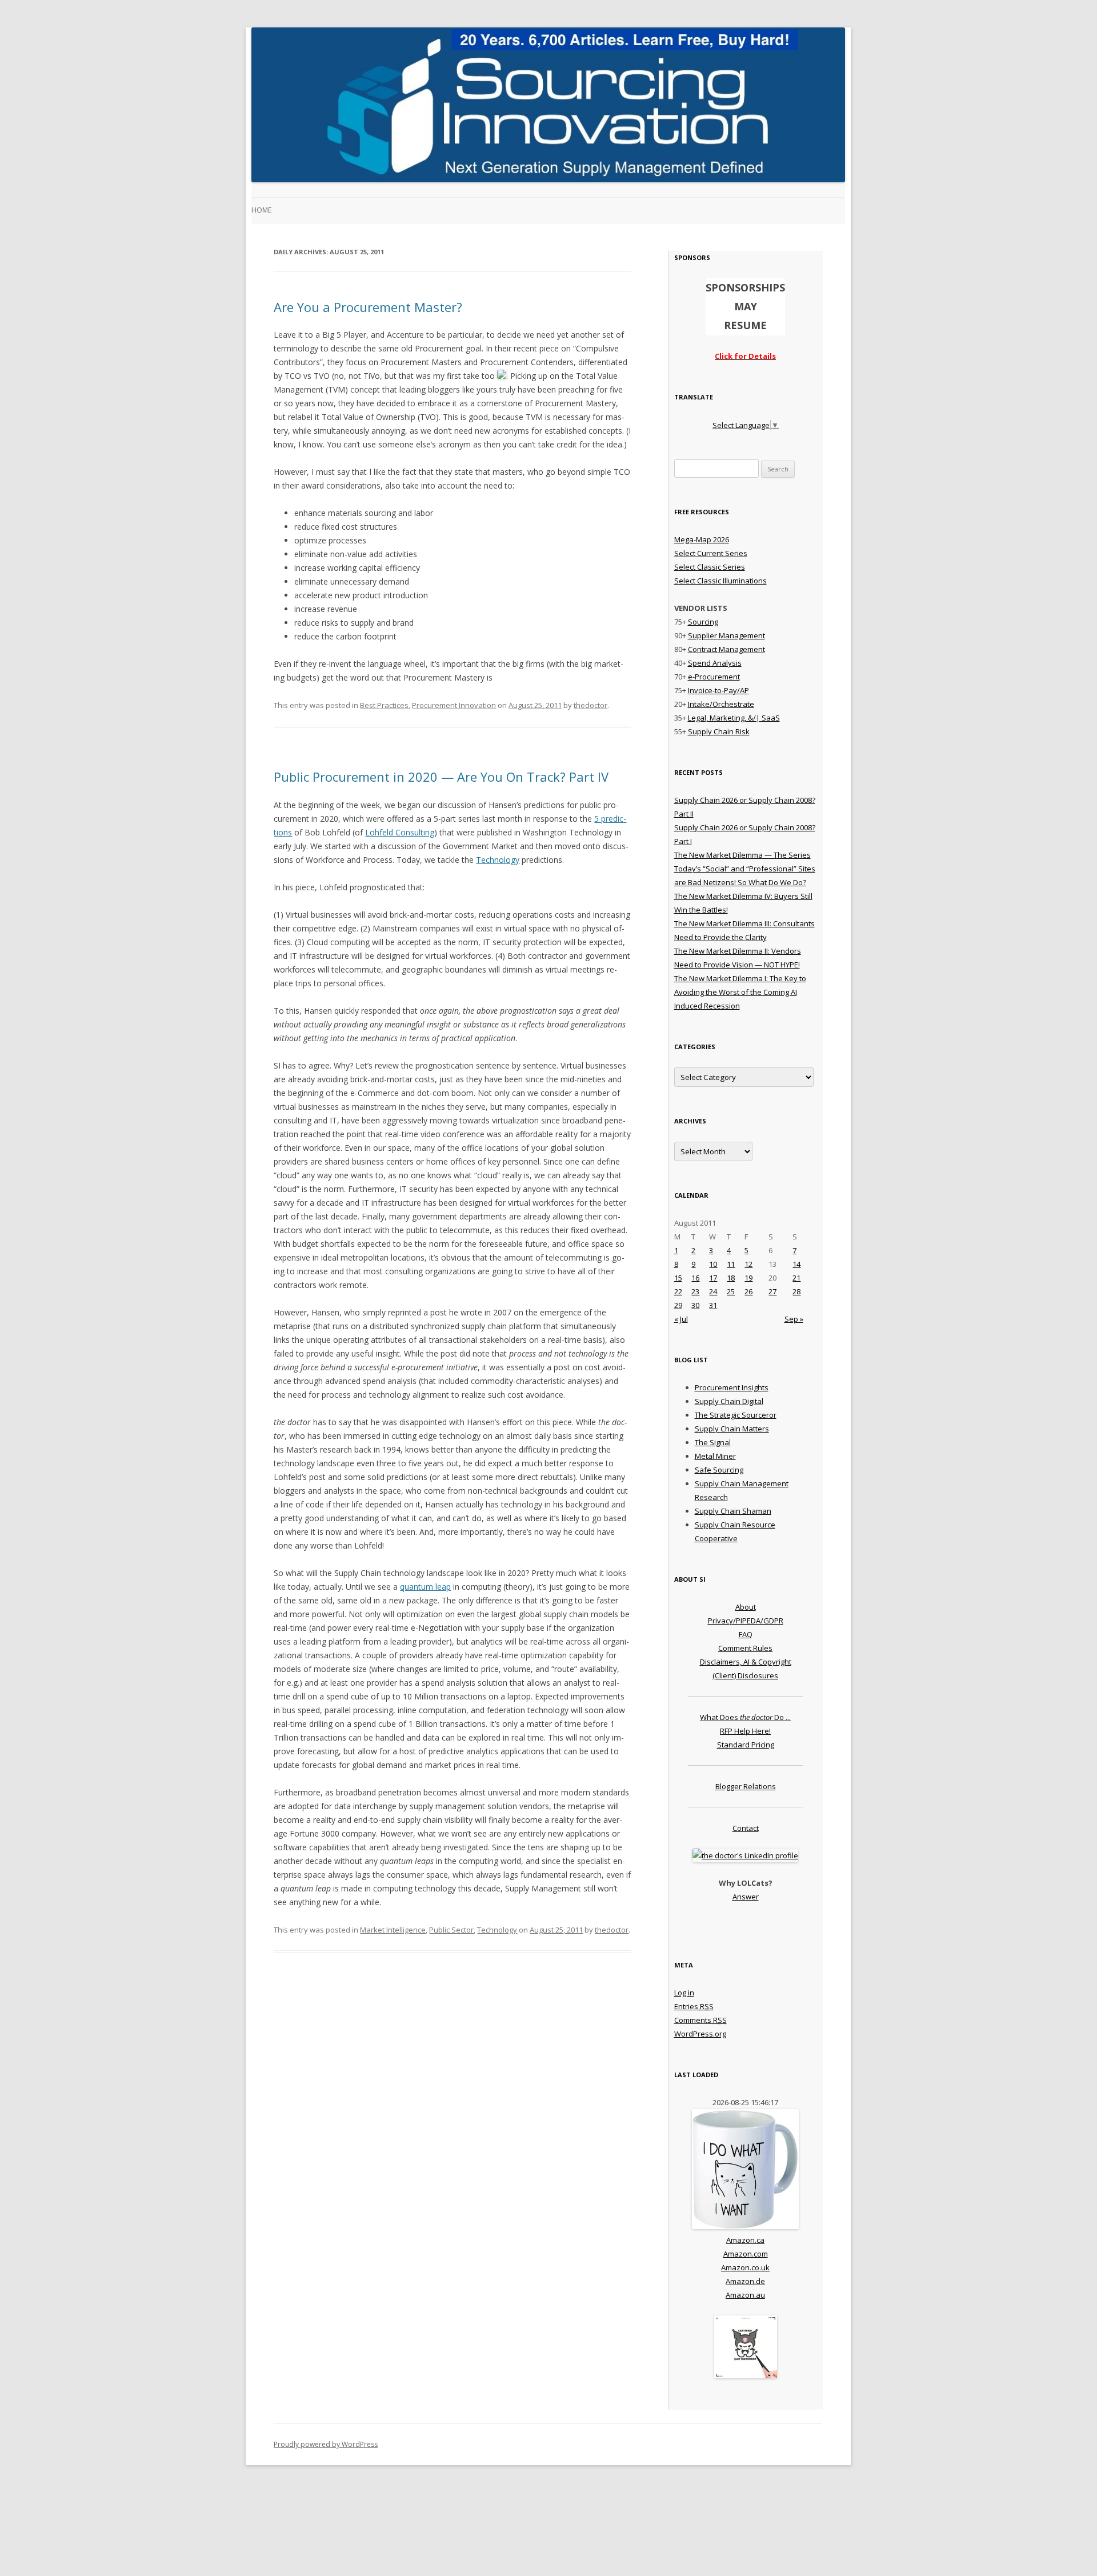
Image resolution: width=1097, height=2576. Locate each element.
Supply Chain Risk (719, 731)
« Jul (681, 1319)
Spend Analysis (715, 663)
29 (678, 1305)
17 (713, 1278)
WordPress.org (700, 2034)
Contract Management (726, 649)
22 (678, 1291)
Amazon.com (746, 2254)
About (746, 1607)
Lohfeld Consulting (400, 832)
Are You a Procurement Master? (368, 307)
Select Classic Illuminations (720, 581)
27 (772, 1291)
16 (695, 1278)
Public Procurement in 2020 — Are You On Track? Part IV (441, 777)
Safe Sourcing (719, 1470)
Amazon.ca (745, 2240)
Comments (700, 2020)
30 (695, 1305)
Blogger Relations (746, 1786)
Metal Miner (715, 1456)
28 (796, 1291)
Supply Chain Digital (729, 1401)
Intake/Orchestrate (721, 704)
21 (796, 1278)
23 (695, 1291)
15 (678, 1278)
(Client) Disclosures (745, 1675)
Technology (498, 860)
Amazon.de (745, 2281)
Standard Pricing (746, 1745)
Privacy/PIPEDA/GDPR (746, 1621)
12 (748, 1264)
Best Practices (384, 705)
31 (713, 1305)
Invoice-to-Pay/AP (718, 690)
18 (731, 1278)
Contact (746, 1828)
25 (731, 1291)
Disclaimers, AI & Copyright (746, 1662)
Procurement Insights (732, 1387)
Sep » (794, 1319)
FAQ (746, 1634)
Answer (746, 1897)
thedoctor (590, 705)
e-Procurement (714, 677)
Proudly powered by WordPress (326, 2444)
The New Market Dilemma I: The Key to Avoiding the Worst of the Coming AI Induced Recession (740, 992)
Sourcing (703, 622)
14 (796, 1264)
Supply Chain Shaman (733, 1511)
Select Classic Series (710, 567)
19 (748, 1278)
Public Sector (451, 1930)
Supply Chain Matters (732, 1429)
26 (748, 1291)
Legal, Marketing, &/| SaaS (734, 718)
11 (731, 1264)
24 (713, 1291)
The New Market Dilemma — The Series (742, 855)
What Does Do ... (745, 1717)
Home (261, 210)
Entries (694, 2006)
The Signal (713, 1442)
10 (713, 1264)
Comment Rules (745, 1648)
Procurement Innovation (454, 705)
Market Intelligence (393, 1930)
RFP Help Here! (745, 1731)
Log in (684, 1993)
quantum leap (425, 1587)
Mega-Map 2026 (702, 539)
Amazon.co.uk (745, 2267)
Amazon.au (745, 2295)
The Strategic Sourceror (736, 1415)
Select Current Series (711, 553)
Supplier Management (726, 635)
